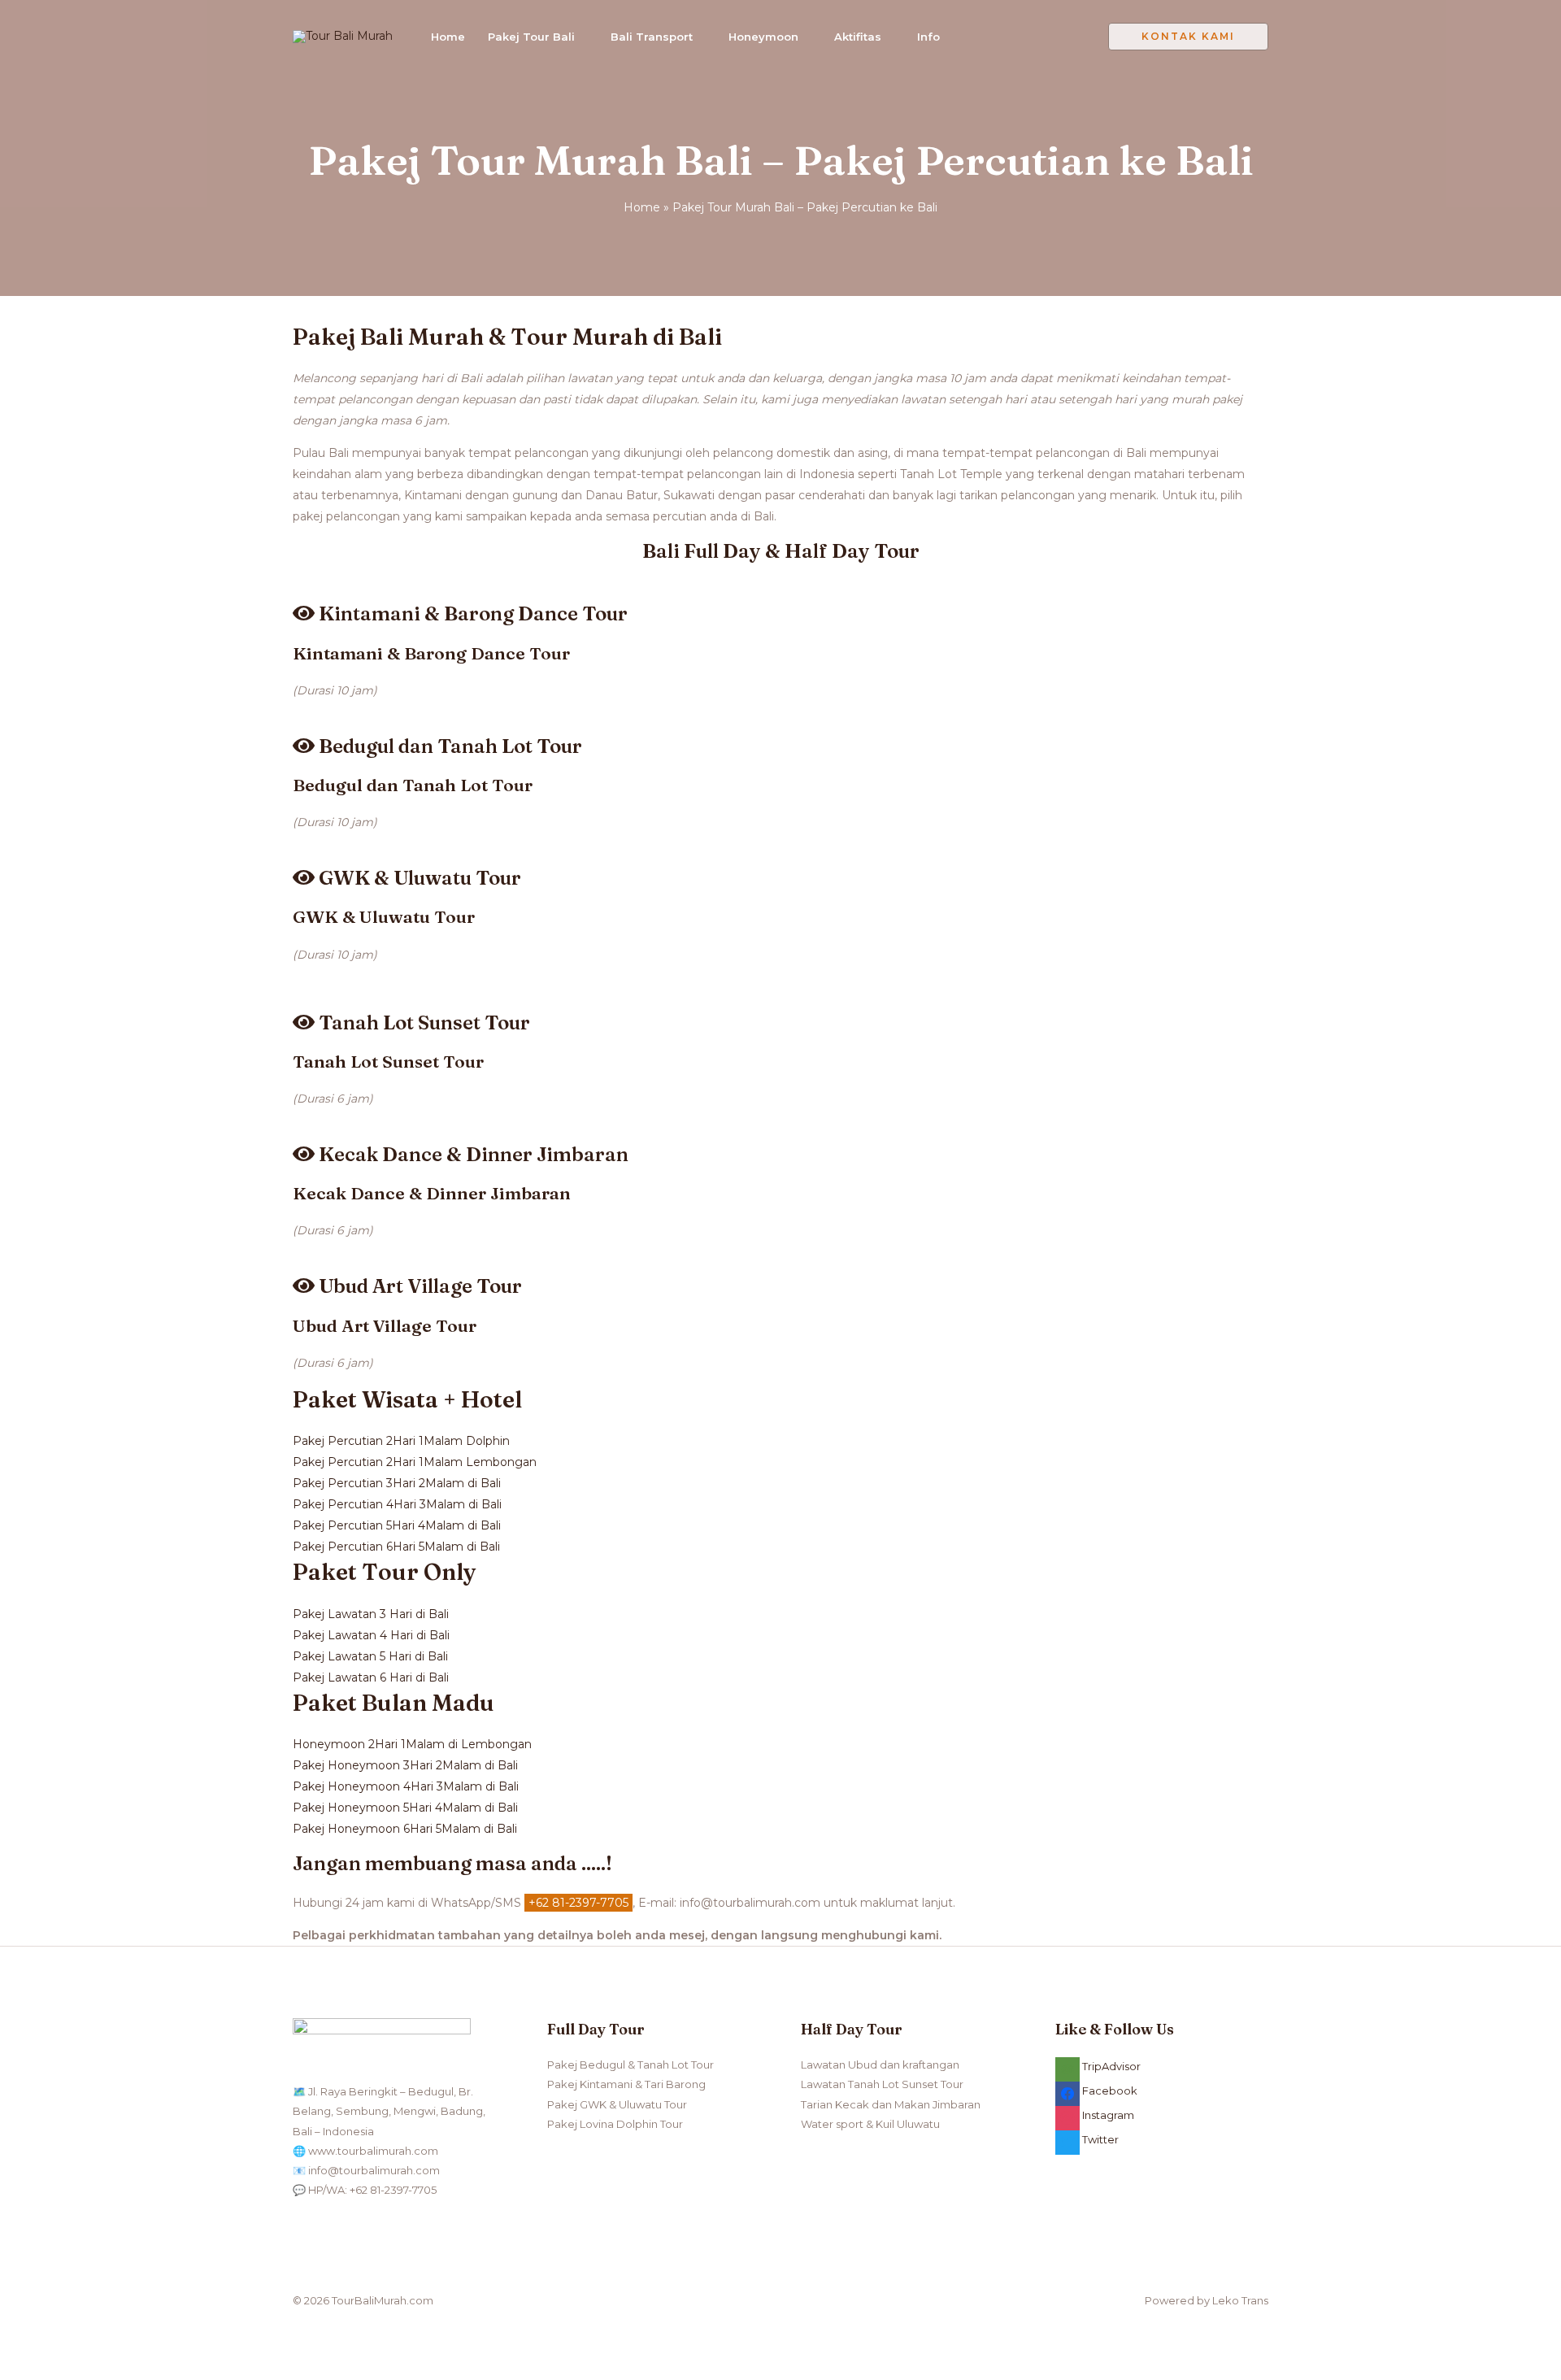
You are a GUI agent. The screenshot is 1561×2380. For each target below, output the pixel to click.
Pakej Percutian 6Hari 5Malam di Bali (396, 1547)
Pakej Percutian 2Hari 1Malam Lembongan (415, 1462)
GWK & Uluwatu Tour (384, 916)
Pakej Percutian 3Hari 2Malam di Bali (397, 1483)
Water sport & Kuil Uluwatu (870, 2124)
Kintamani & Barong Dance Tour (431, 653)
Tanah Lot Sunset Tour (388, 1061)
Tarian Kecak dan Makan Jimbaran (891, 2104)
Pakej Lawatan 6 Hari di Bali (371, 1677)
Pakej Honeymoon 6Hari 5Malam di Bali (405, 1829)
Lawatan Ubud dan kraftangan (880, 2065)
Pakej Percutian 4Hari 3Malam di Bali (397, 1504)
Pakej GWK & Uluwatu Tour (617, 2104)
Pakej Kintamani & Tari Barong (626, 2084)
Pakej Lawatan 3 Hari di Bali (371, 1614)
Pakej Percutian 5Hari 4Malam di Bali (397, 1525)
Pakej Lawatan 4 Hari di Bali (371, 1635)
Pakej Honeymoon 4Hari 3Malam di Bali (406, 1786)
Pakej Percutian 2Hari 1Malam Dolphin (401, 1441)
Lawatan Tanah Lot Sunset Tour (882, 2084)
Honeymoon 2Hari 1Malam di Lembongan (412, 1744)
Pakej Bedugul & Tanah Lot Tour (630, 2065)
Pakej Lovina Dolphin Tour (615, 2124)
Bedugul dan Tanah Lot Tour (413, 785)
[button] (1188, 37)
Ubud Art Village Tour (385, 1325)
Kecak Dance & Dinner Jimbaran (432, 1193)
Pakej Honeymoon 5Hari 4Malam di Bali (405, 1808)
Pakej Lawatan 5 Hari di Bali (370, 1656)
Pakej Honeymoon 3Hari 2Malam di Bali (405, 1765)
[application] (581, 37)
